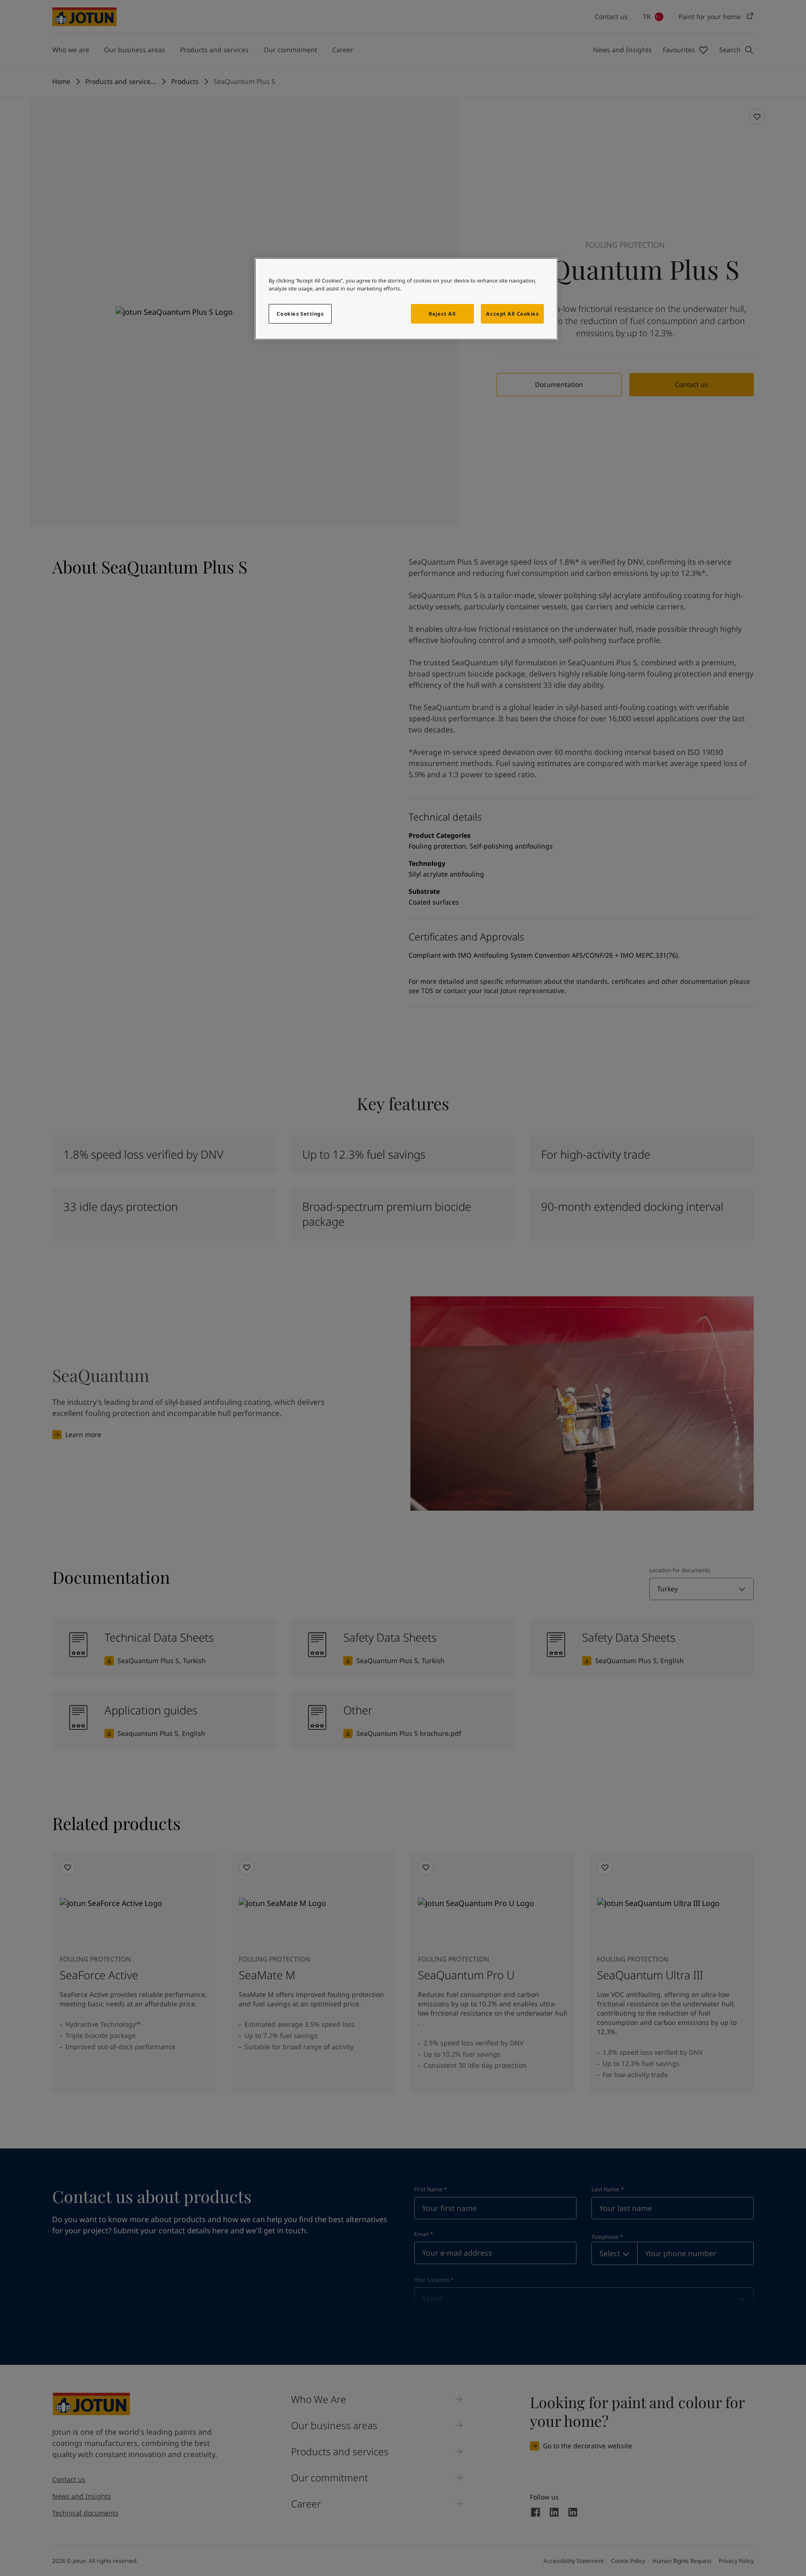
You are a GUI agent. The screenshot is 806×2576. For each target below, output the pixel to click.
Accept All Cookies (512, 314)
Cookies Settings (300, 314)
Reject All (442, 314)
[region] (406, 299)
